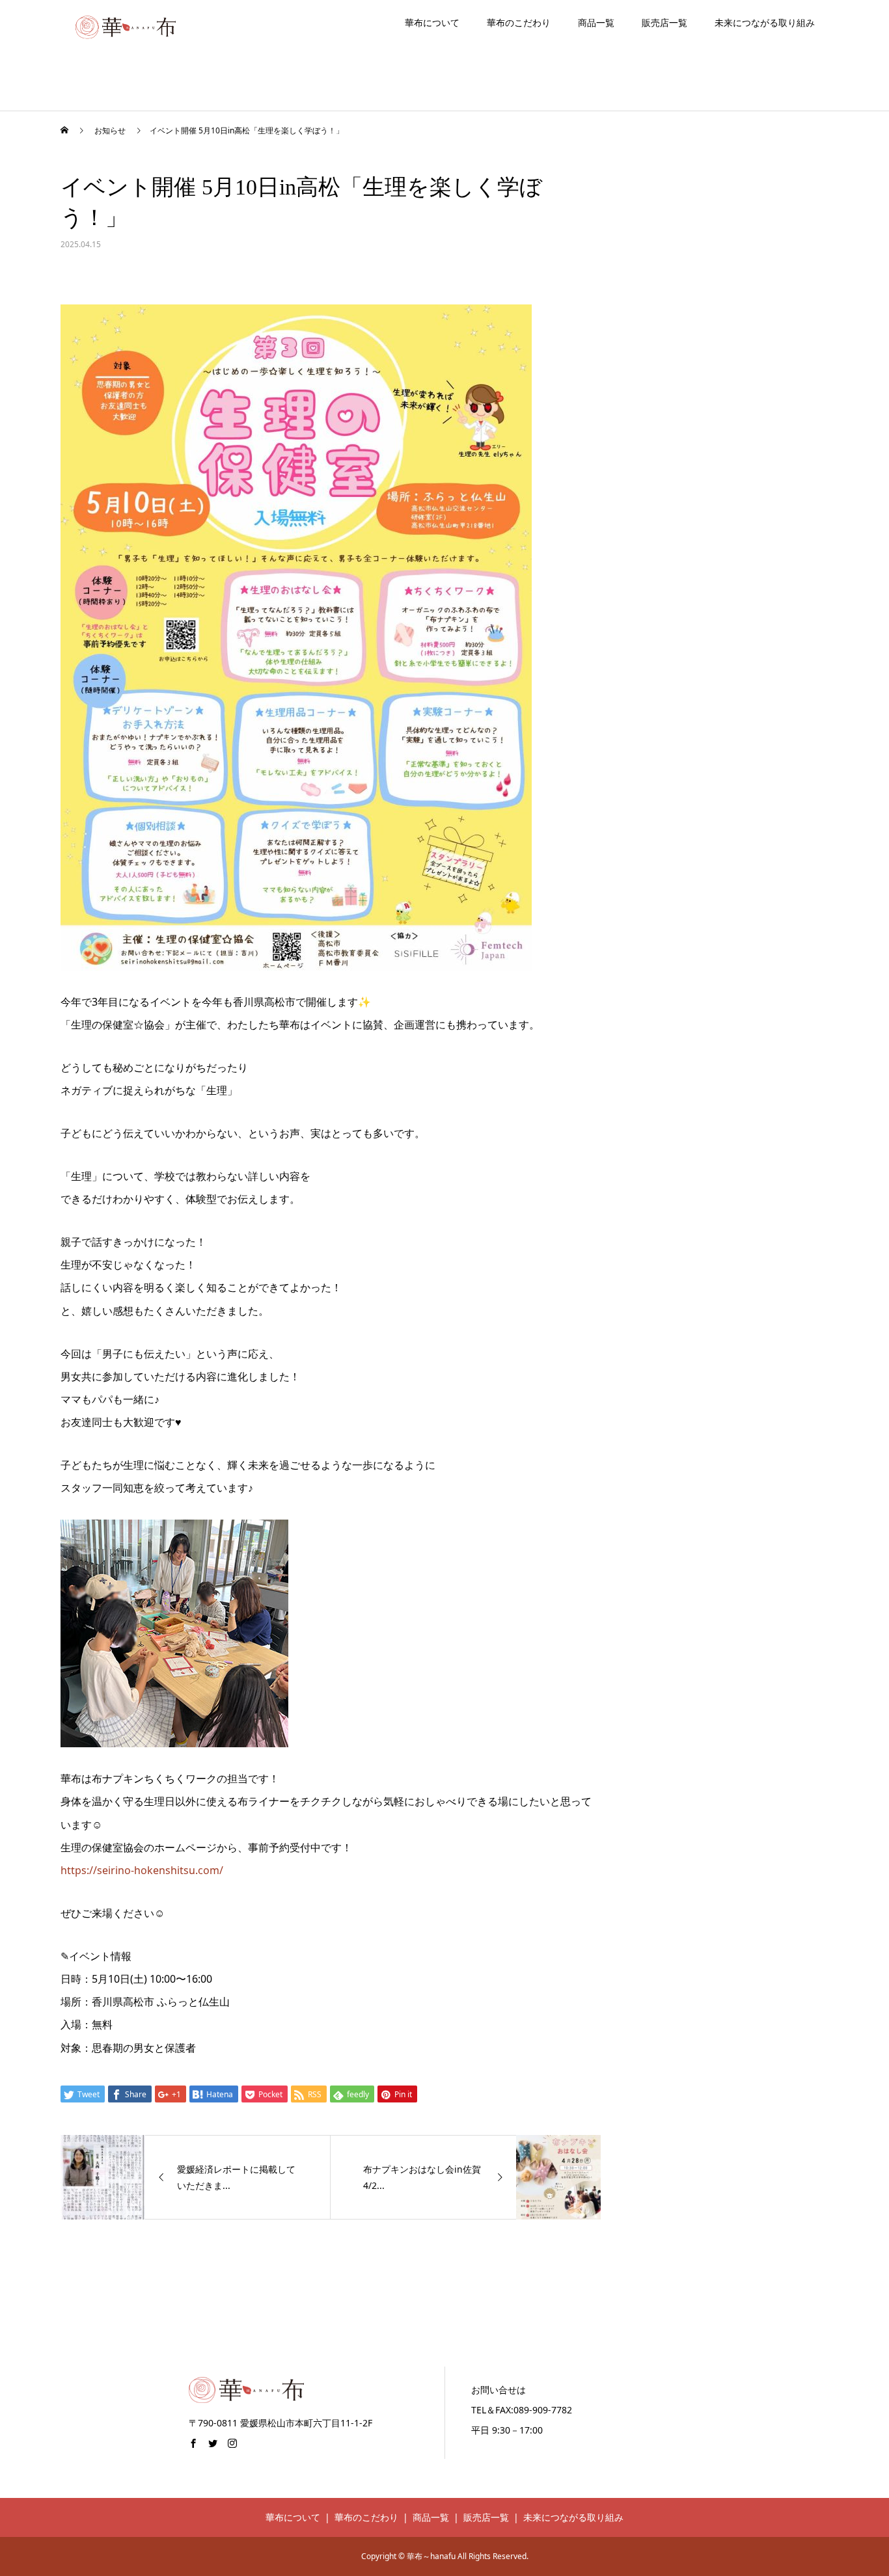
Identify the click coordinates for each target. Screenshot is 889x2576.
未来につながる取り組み (765, 22)
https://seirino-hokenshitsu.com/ (142, 1870)
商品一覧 (596, 22)
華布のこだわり (519, 22)
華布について (432, 22)
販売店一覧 (664, 22)
